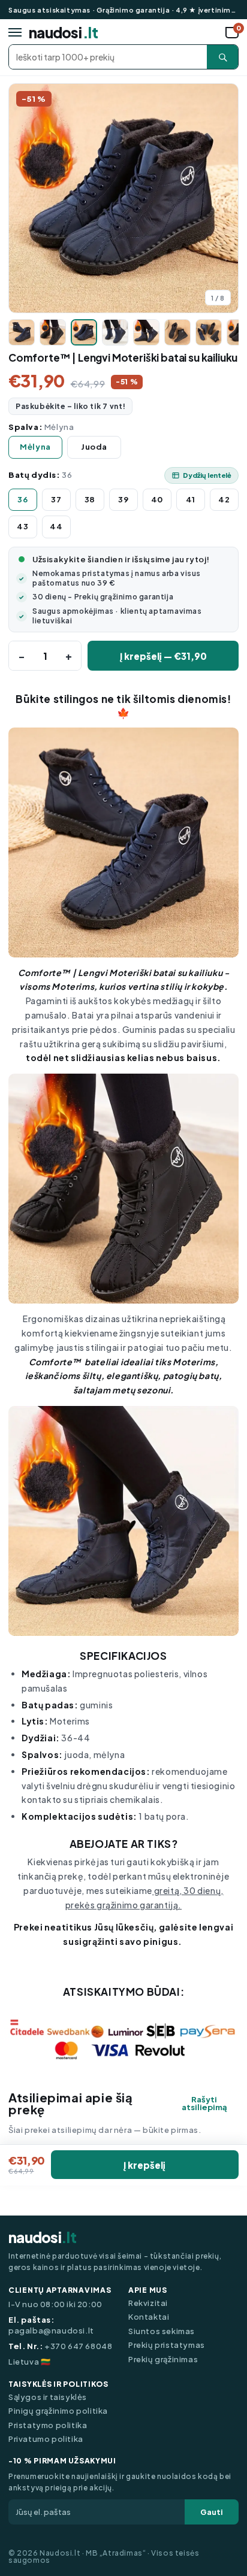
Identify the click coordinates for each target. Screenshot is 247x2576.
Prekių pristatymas (167, 2345)
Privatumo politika (46, 2439)
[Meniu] (15, 32)
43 (22, 526)
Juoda (94, 447)
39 (123, 499)
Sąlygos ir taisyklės (48, 2397)
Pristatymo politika (48, 2425)
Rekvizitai (148, 2303)
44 (56, 526)
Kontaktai (149, 2317)
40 (157, 499)
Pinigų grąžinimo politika (58, 2411)
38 (90, 499)
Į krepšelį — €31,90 (163, 656)
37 (56, 499)
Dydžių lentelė (207, 475)
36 (22, 499)
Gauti (212, 2512)
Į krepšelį (144, 2165)
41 (191, 499)
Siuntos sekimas (162, 2331)
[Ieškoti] (222, 57)
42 (224, 499)
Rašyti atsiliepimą (204, 2104)
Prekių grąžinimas (163, 2360)
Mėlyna (35, 447)
